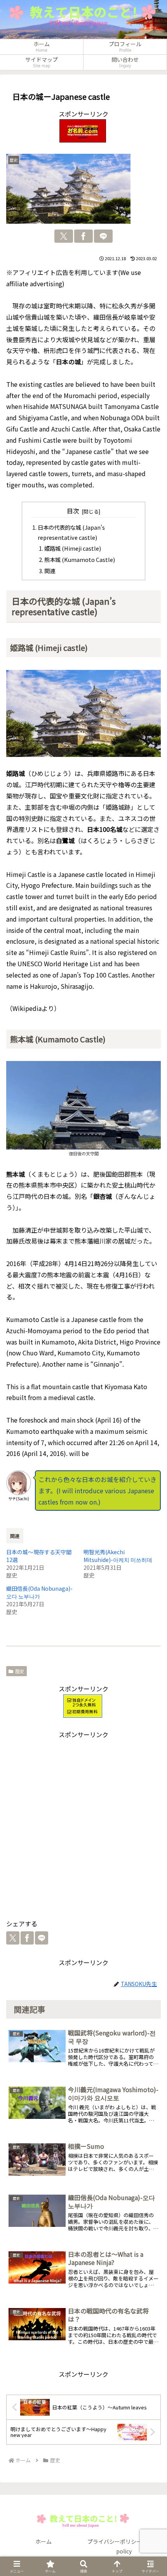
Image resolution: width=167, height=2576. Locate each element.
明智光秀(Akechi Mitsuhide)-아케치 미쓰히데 (118, 1556)
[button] (151, 1955)
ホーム (43, 2541)
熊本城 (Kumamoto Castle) (80, 559)
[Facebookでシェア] (83, 236)
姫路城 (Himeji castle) (73, 548)
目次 (73, 511)
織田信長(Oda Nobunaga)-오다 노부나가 (39, 1592)
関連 (50, 571)
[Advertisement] (83, 1823)
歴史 (20, 1671)
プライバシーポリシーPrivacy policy (124, 2546)
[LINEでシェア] (103, 236)
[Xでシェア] (64, 236)
